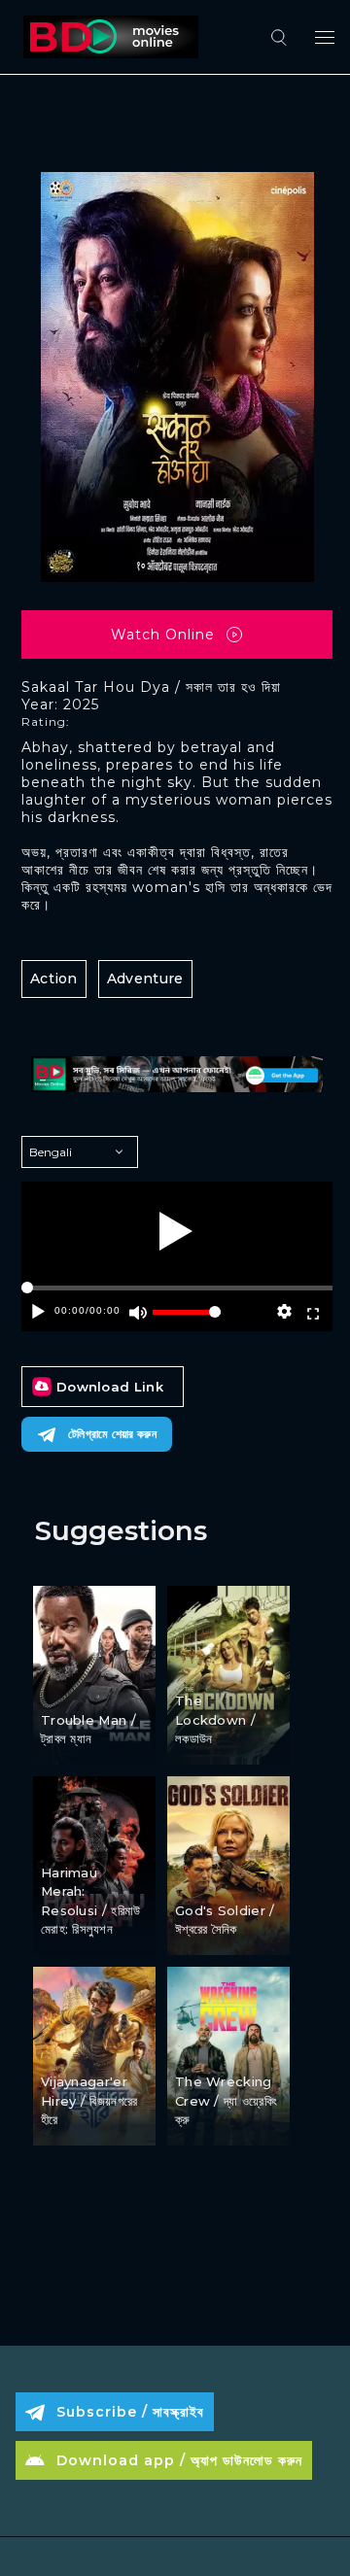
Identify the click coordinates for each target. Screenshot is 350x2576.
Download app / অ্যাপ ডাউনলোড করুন (179, 2460)
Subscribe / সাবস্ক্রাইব (130, 2412)
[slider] (187, 1320)
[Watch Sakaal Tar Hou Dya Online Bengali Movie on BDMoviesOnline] (107, 37)
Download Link (110, 1387)
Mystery (70, 2047)
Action (54, 979)
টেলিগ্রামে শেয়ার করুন (112, 1434)
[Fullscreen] (313, 1312)
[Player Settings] (284, 1312)
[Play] (176, 1231)
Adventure (145, 979)
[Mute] (138, 1312)
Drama (66, 1838)
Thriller (201, 1876)
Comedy (71, 1685)
